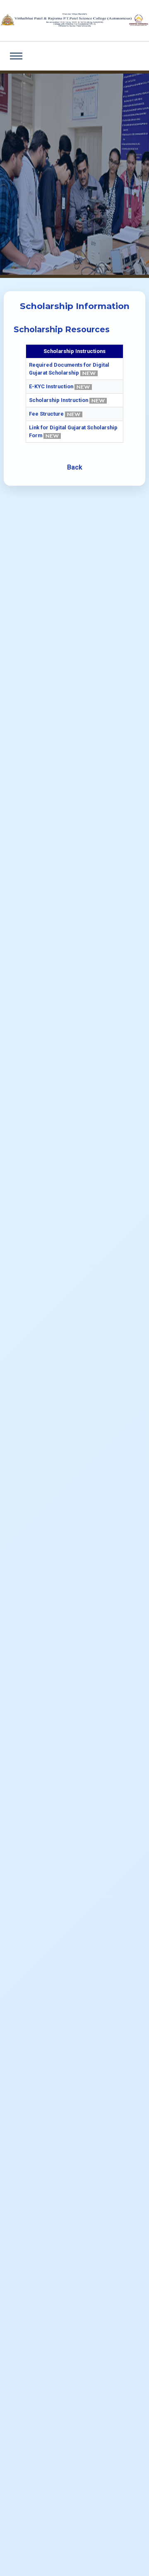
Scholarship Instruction (59, 400)
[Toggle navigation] (16, 56)
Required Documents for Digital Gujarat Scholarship (69, 369)
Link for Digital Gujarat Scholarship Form (73, 431)
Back (75, 467)
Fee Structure (47, 414)
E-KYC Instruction (52, 386)
